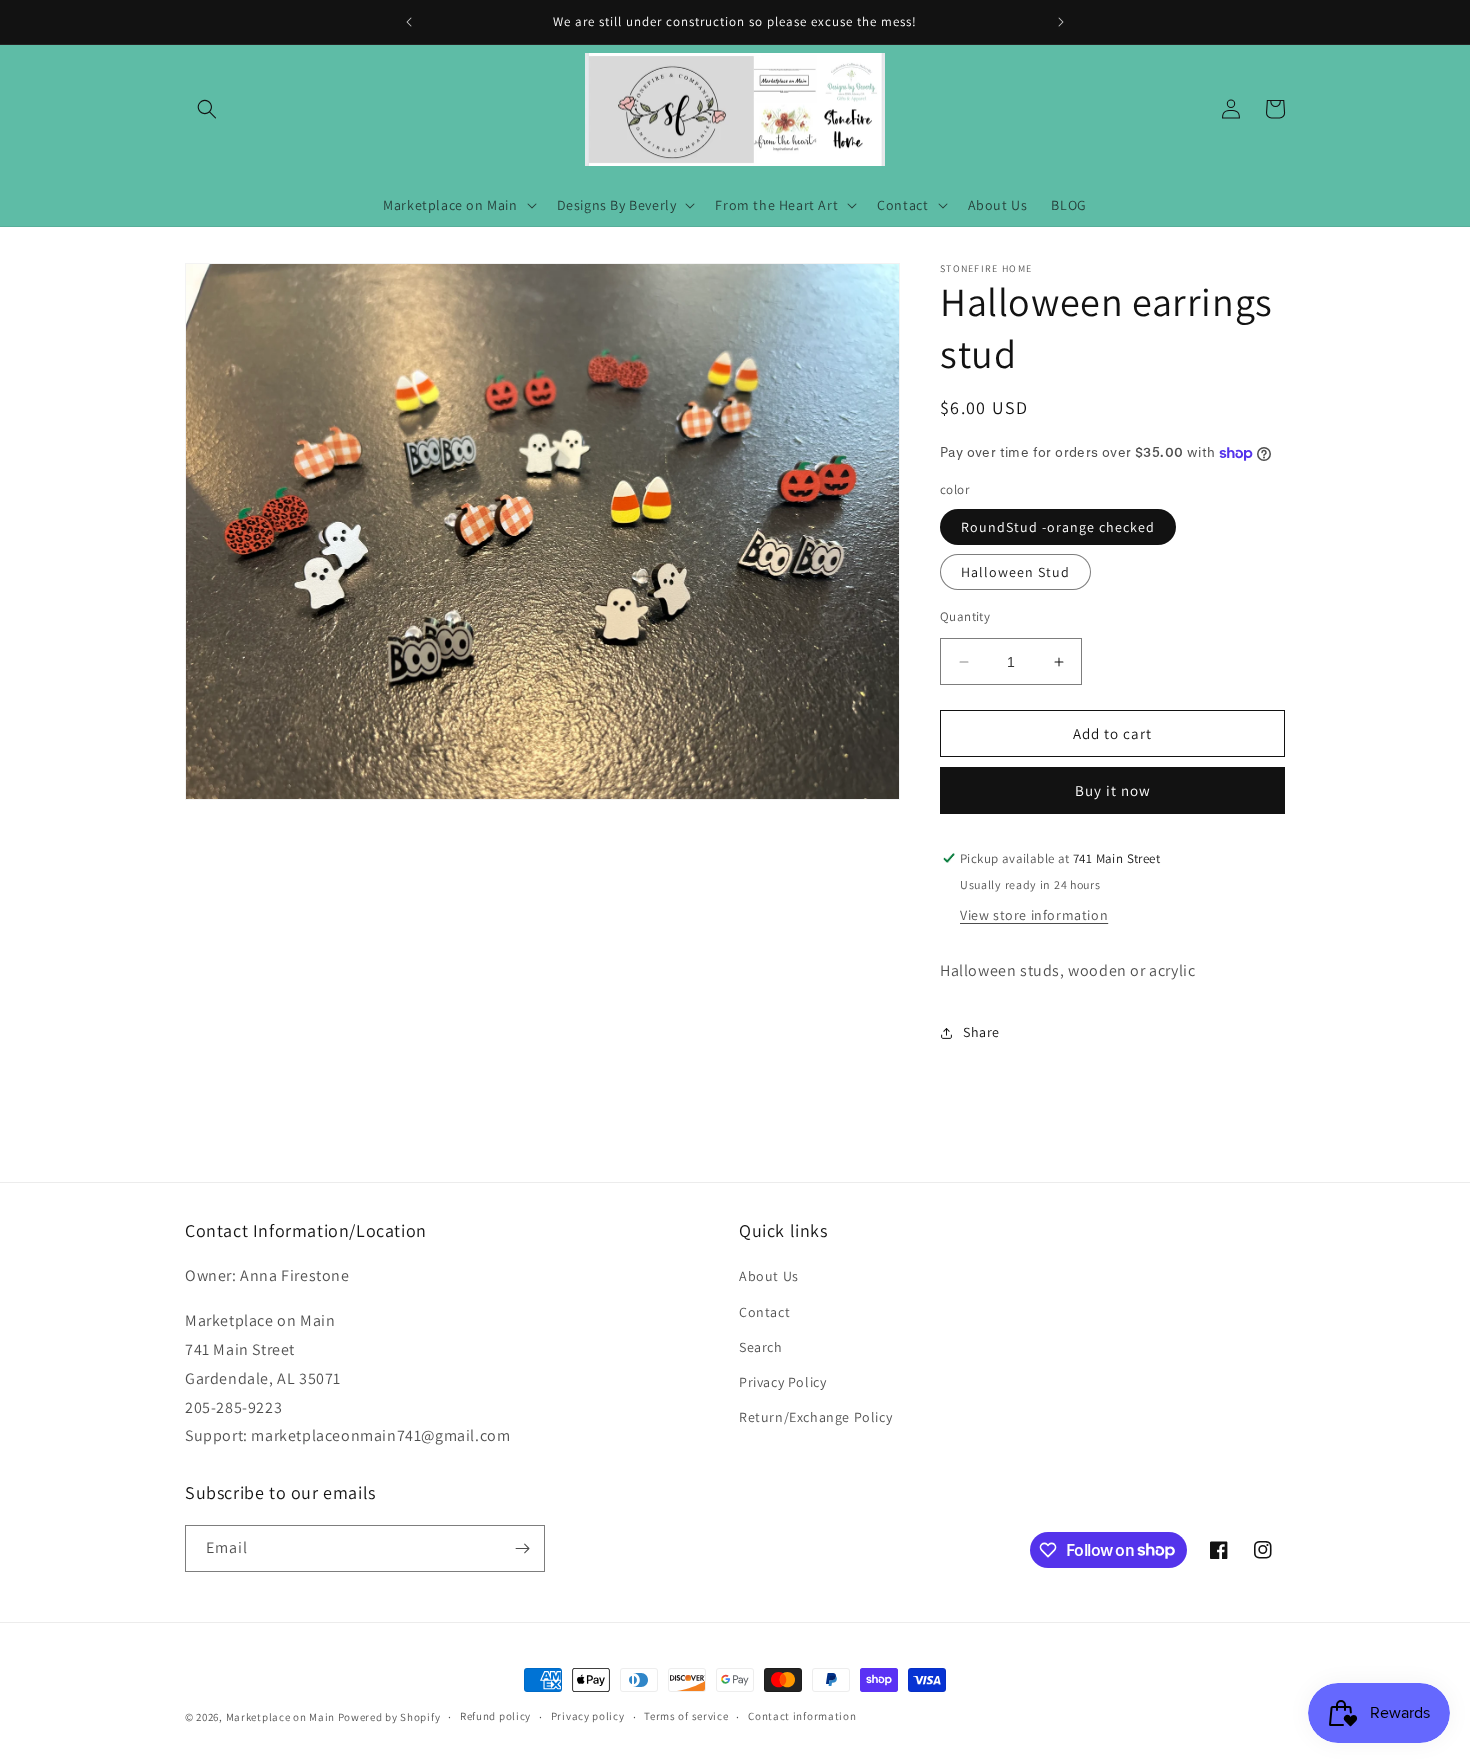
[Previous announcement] (409, 22)
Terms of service (686, 1716)
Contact (764, 1312)
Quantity (965, 616)
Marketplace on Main (280, 1717)
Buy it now (1113, 790)
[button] (207, 109)
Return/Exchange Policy (815, 1417)
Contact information (802, 1716)
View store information (1034, 915)
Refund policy (495, 1716)
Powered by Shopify (389, 1717)
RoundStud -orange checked (1058, 527)
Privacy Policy (782, 1382)
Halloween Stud (1015, 572)
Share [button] (981, 1032)
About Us (769, 1276)
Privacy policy (588, 1716)
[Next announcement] (1061, 22)
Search (761, 1347)
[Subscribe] (522, 1548)
